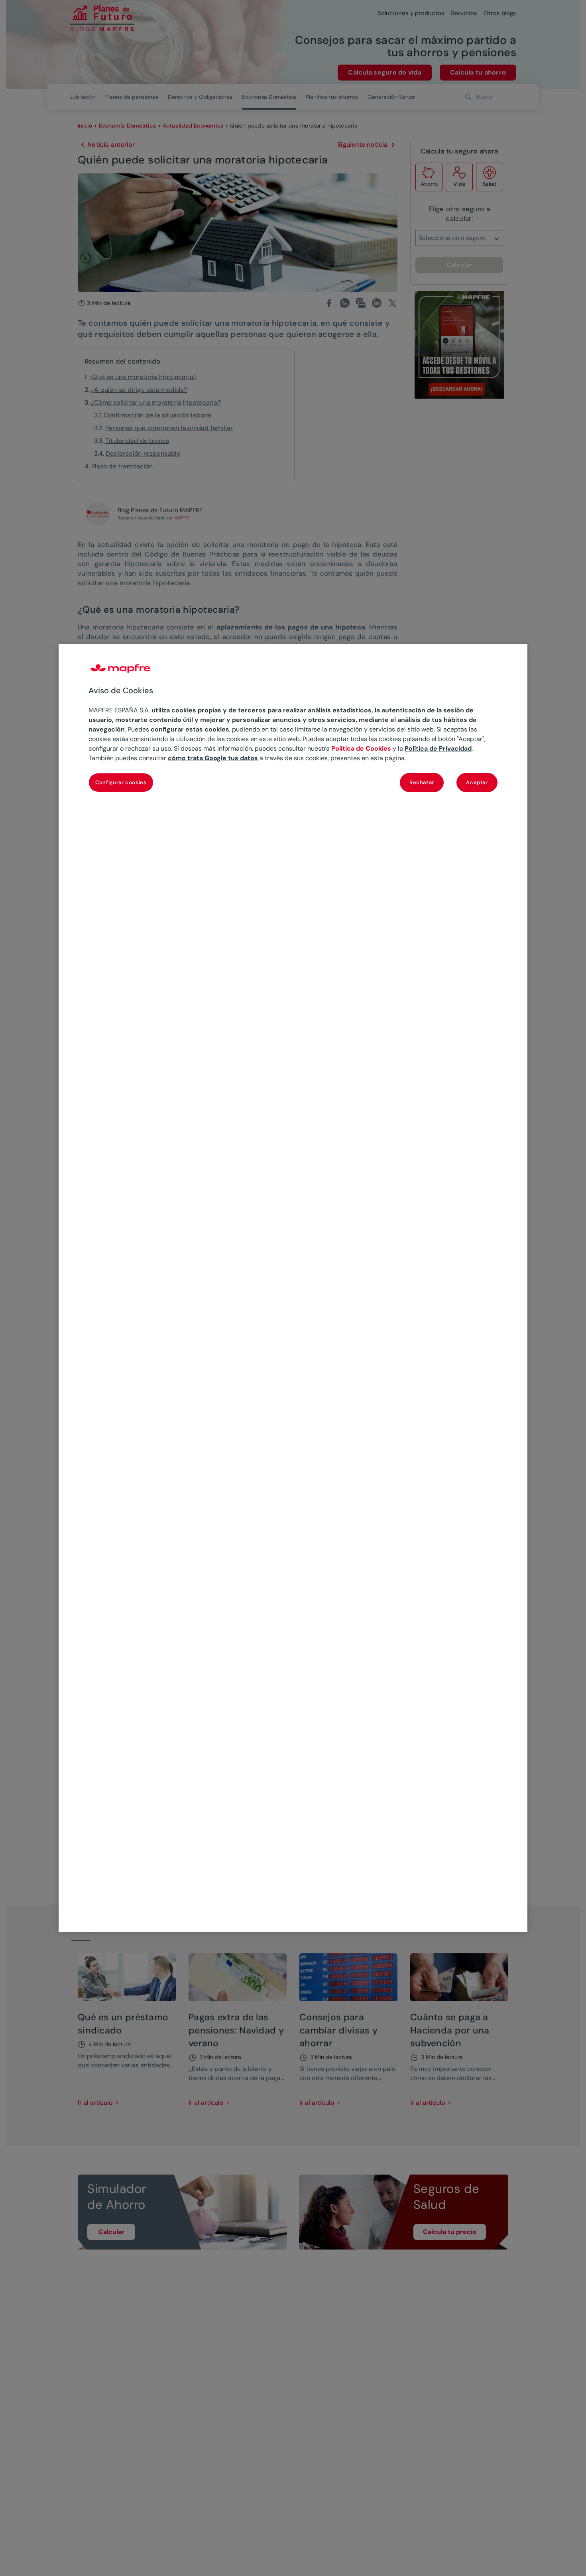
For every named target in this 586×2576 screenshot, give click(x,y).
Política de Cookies (361, 748)
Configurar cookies (121, 782)
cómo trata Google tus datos (213, 758)
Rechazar (422, 782)
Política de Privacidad (438, 748)
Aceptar (477, 782)
